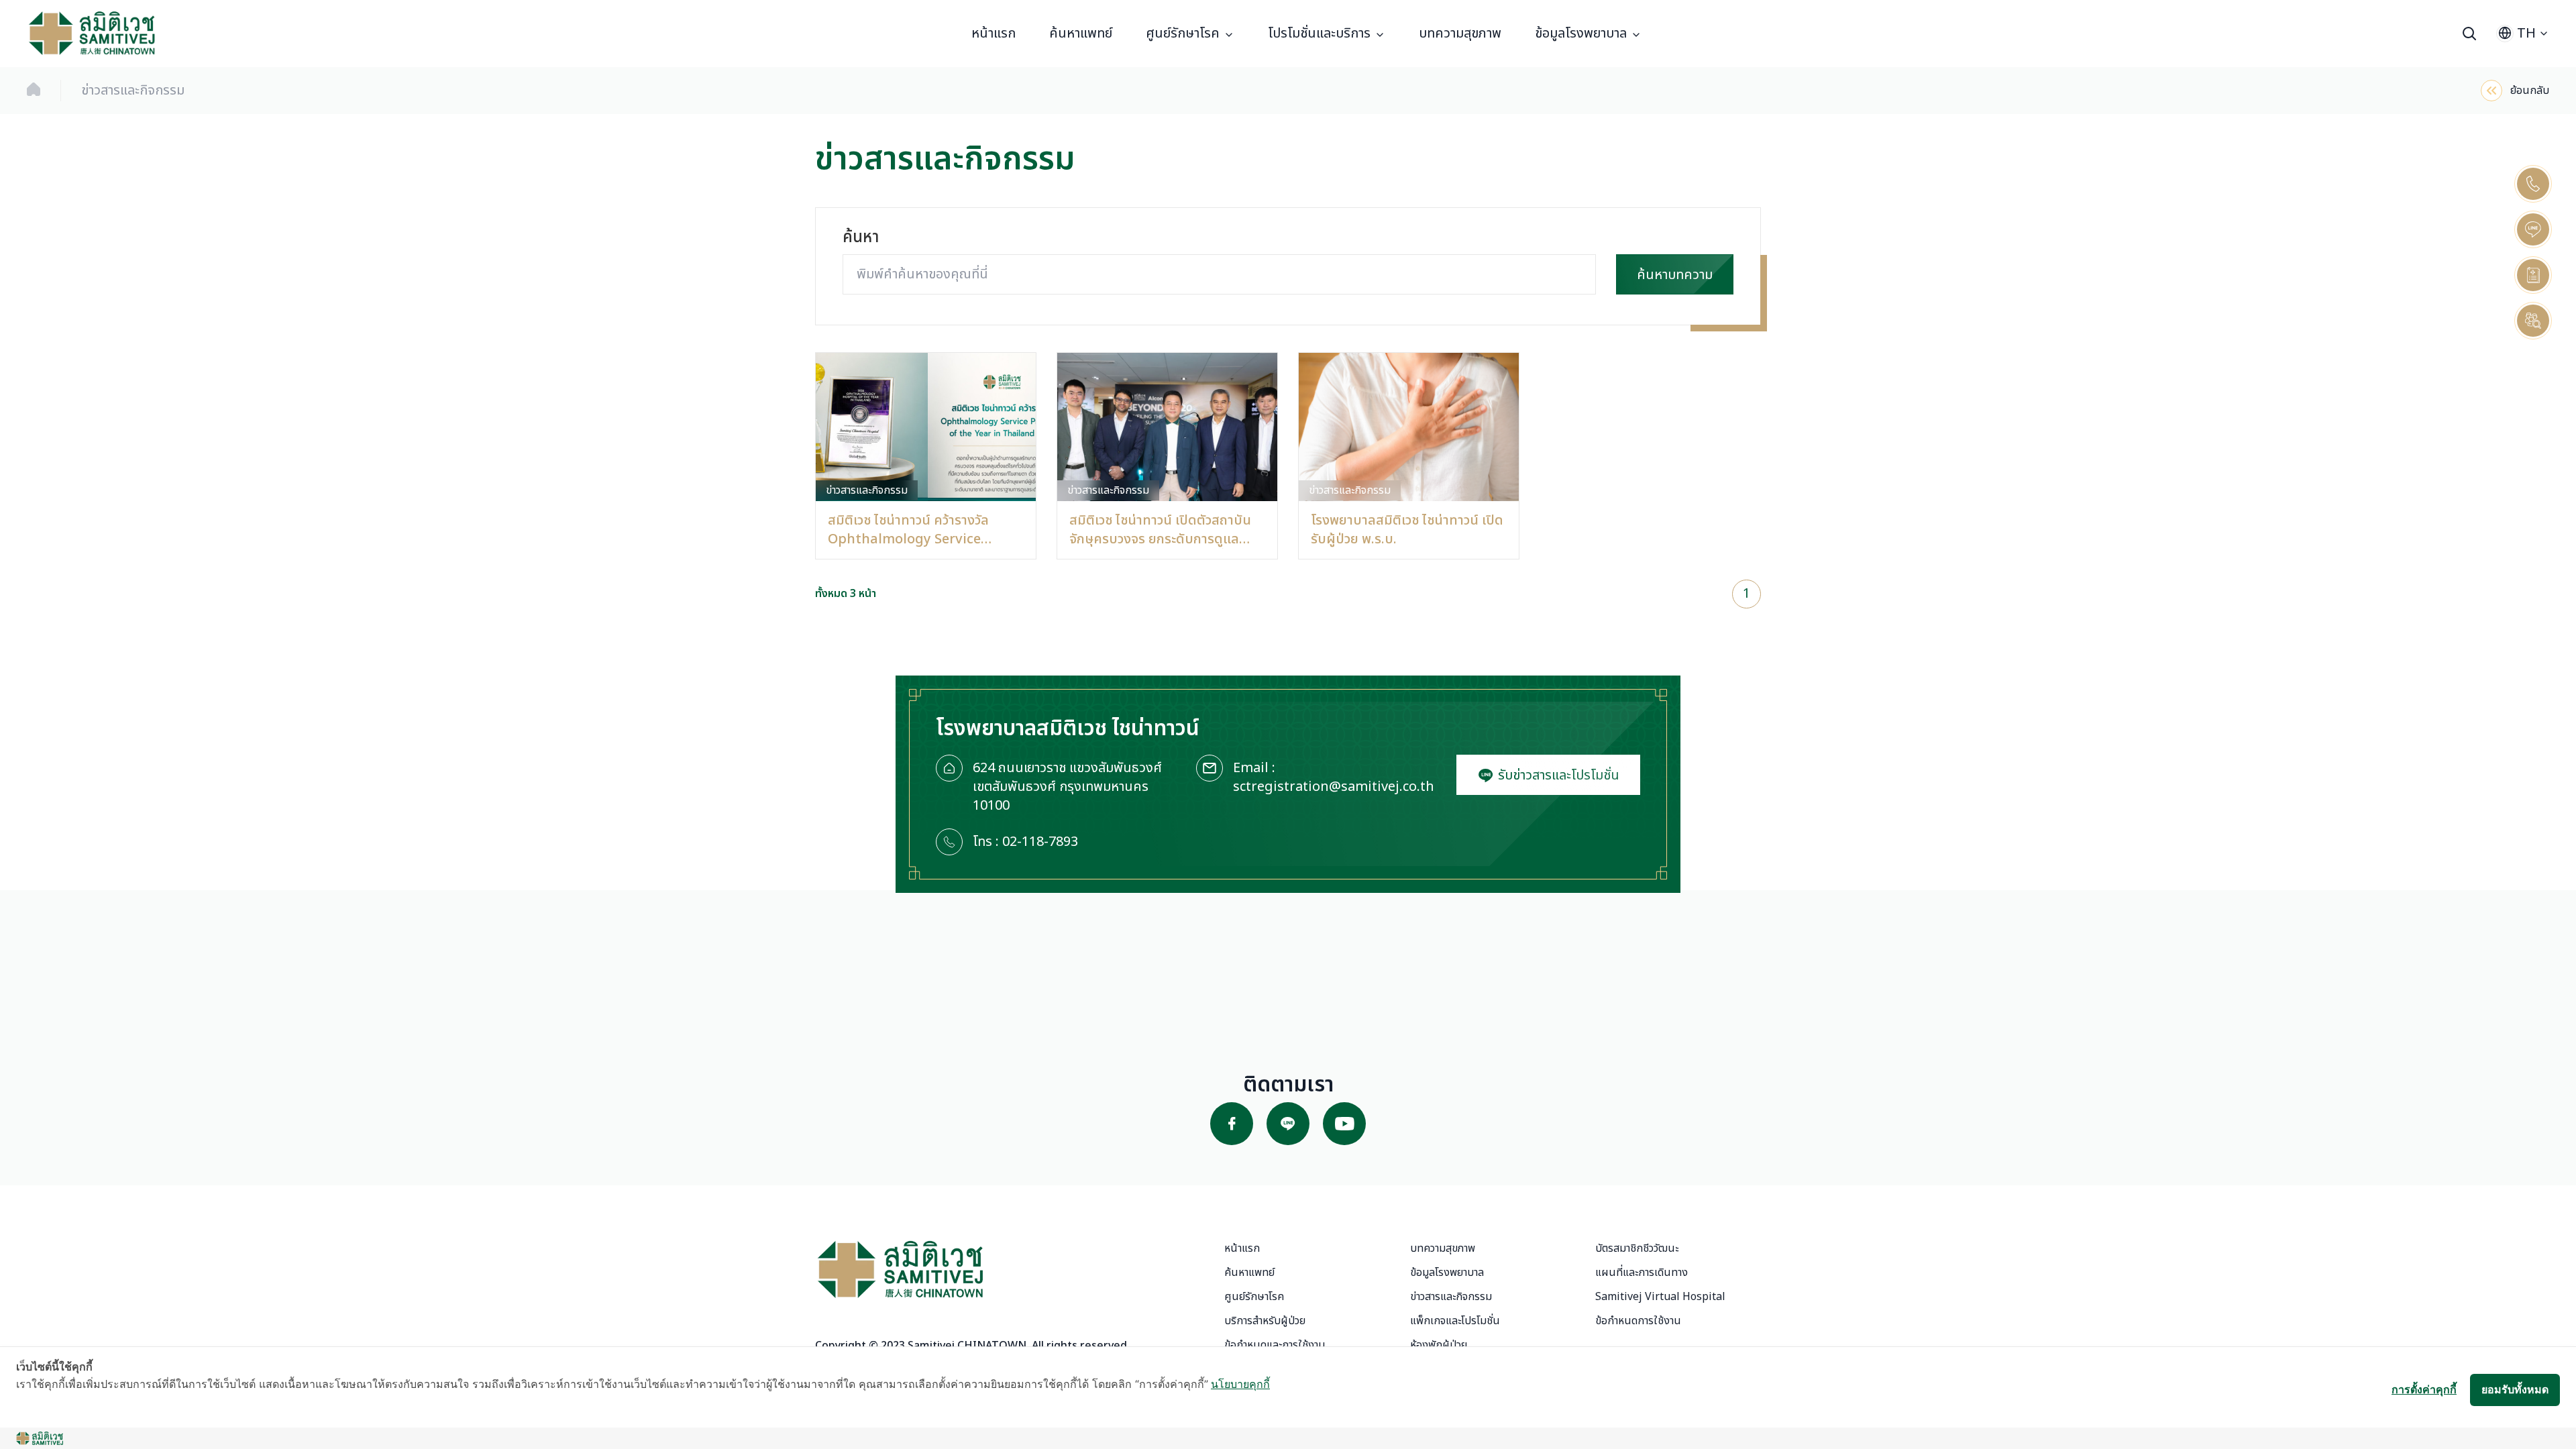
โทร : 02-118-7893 (1025, 842)
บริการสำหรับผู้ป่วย (1265, 1321)
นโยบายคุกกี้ (1240, 1384)
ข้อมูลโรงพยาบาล (1581, 34)
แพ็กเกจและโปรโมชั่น (1455, 1321)
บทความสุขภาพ (1460, 34)
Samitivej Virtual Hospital (1660, 1297)
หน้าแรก (994, 34)
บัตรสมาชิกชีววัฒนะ (1637, 1248)
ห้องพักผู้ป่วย (1439, 1345)
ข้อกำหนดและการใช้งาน (1275, 1345)
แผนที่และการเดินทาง (1642, 1273)
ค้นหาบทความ (1675, 275)
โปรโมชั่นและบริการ (1319, 34)
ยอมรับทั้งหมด (2515, 1389)
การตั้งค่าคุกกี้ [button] (2424, 1389)
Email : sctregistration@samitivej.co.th (1334, 777)
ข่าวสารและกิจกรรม (1451, 1297)
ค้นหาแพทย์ (1081, 34)
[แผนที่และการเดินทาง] (2533, 275)
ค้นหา (861, 238)
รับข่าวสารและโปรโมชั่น (1557, 775)
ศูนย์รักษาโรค (1183, 34)
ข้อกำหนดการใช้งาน (1638, 1321)
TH (2526, 34)
